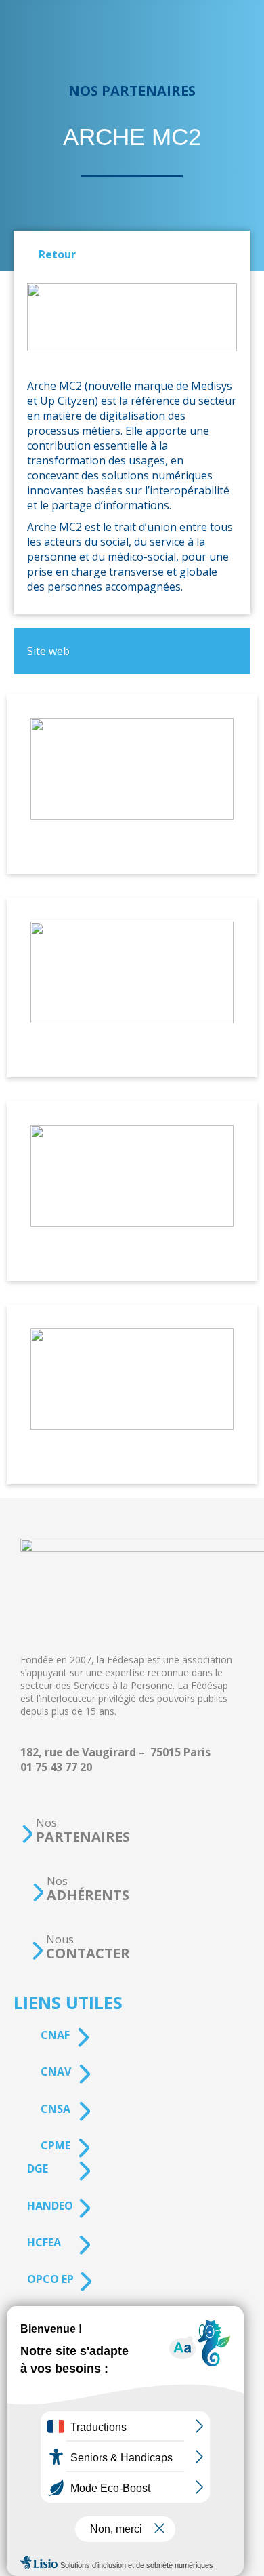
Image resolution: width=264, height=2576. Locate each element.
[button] (75, 1830)
